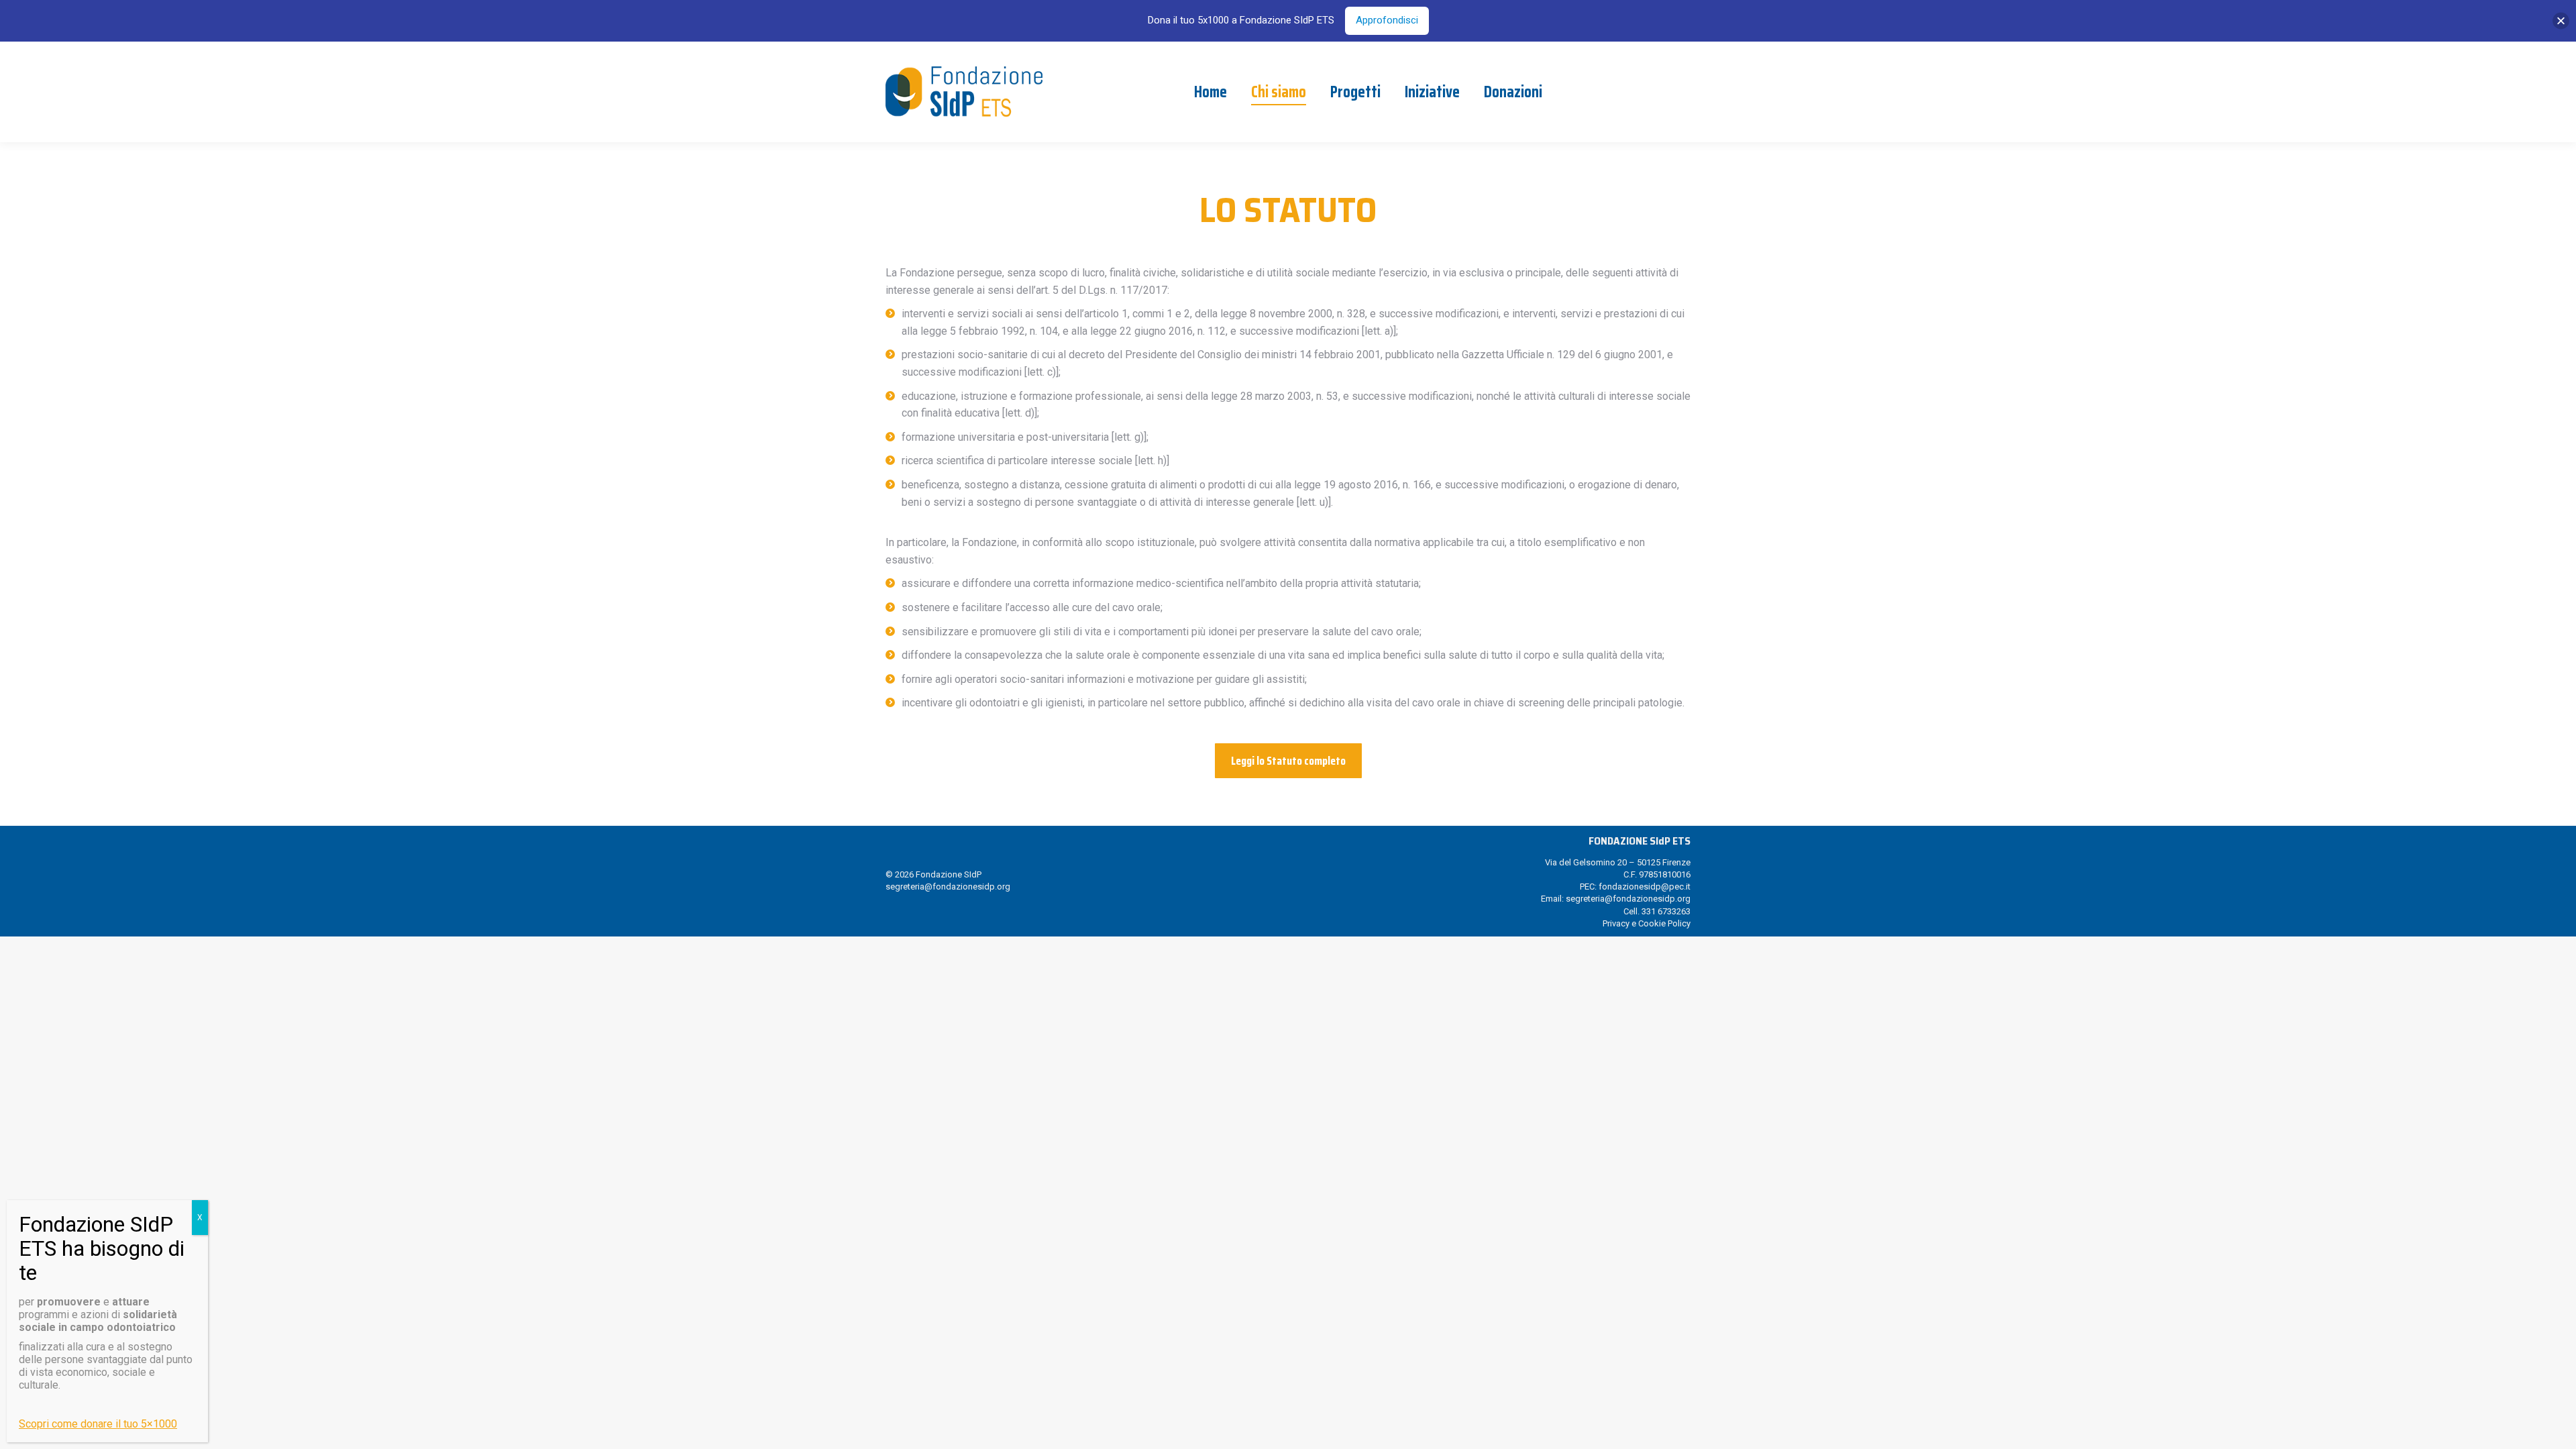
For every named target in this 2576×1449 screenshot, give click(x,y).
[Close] (2561, 20)
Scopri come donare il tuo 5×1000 (98, 1424)
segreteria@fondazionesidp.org (948, 887)
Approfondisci (1387, 20)
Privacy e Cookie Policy (1647, 923)
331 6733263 (1666, 911)
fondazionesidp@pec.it (1645, 887)
